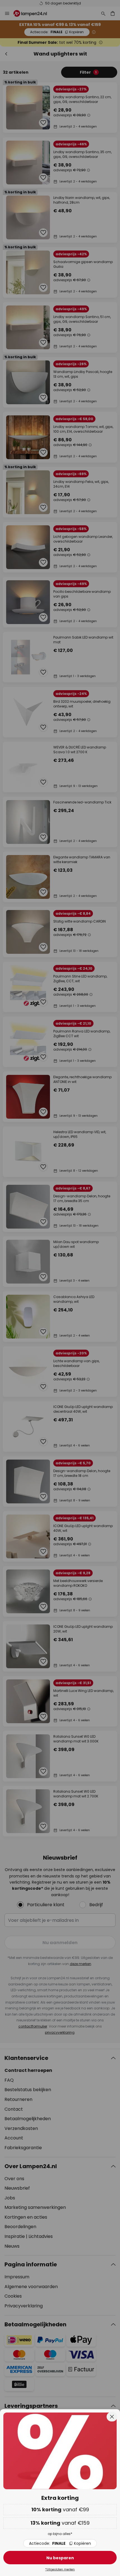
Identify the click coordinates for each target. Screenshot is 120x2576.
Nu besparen (60, 2558)
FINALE (60, 2543)
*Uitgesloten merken (60, 2569)
